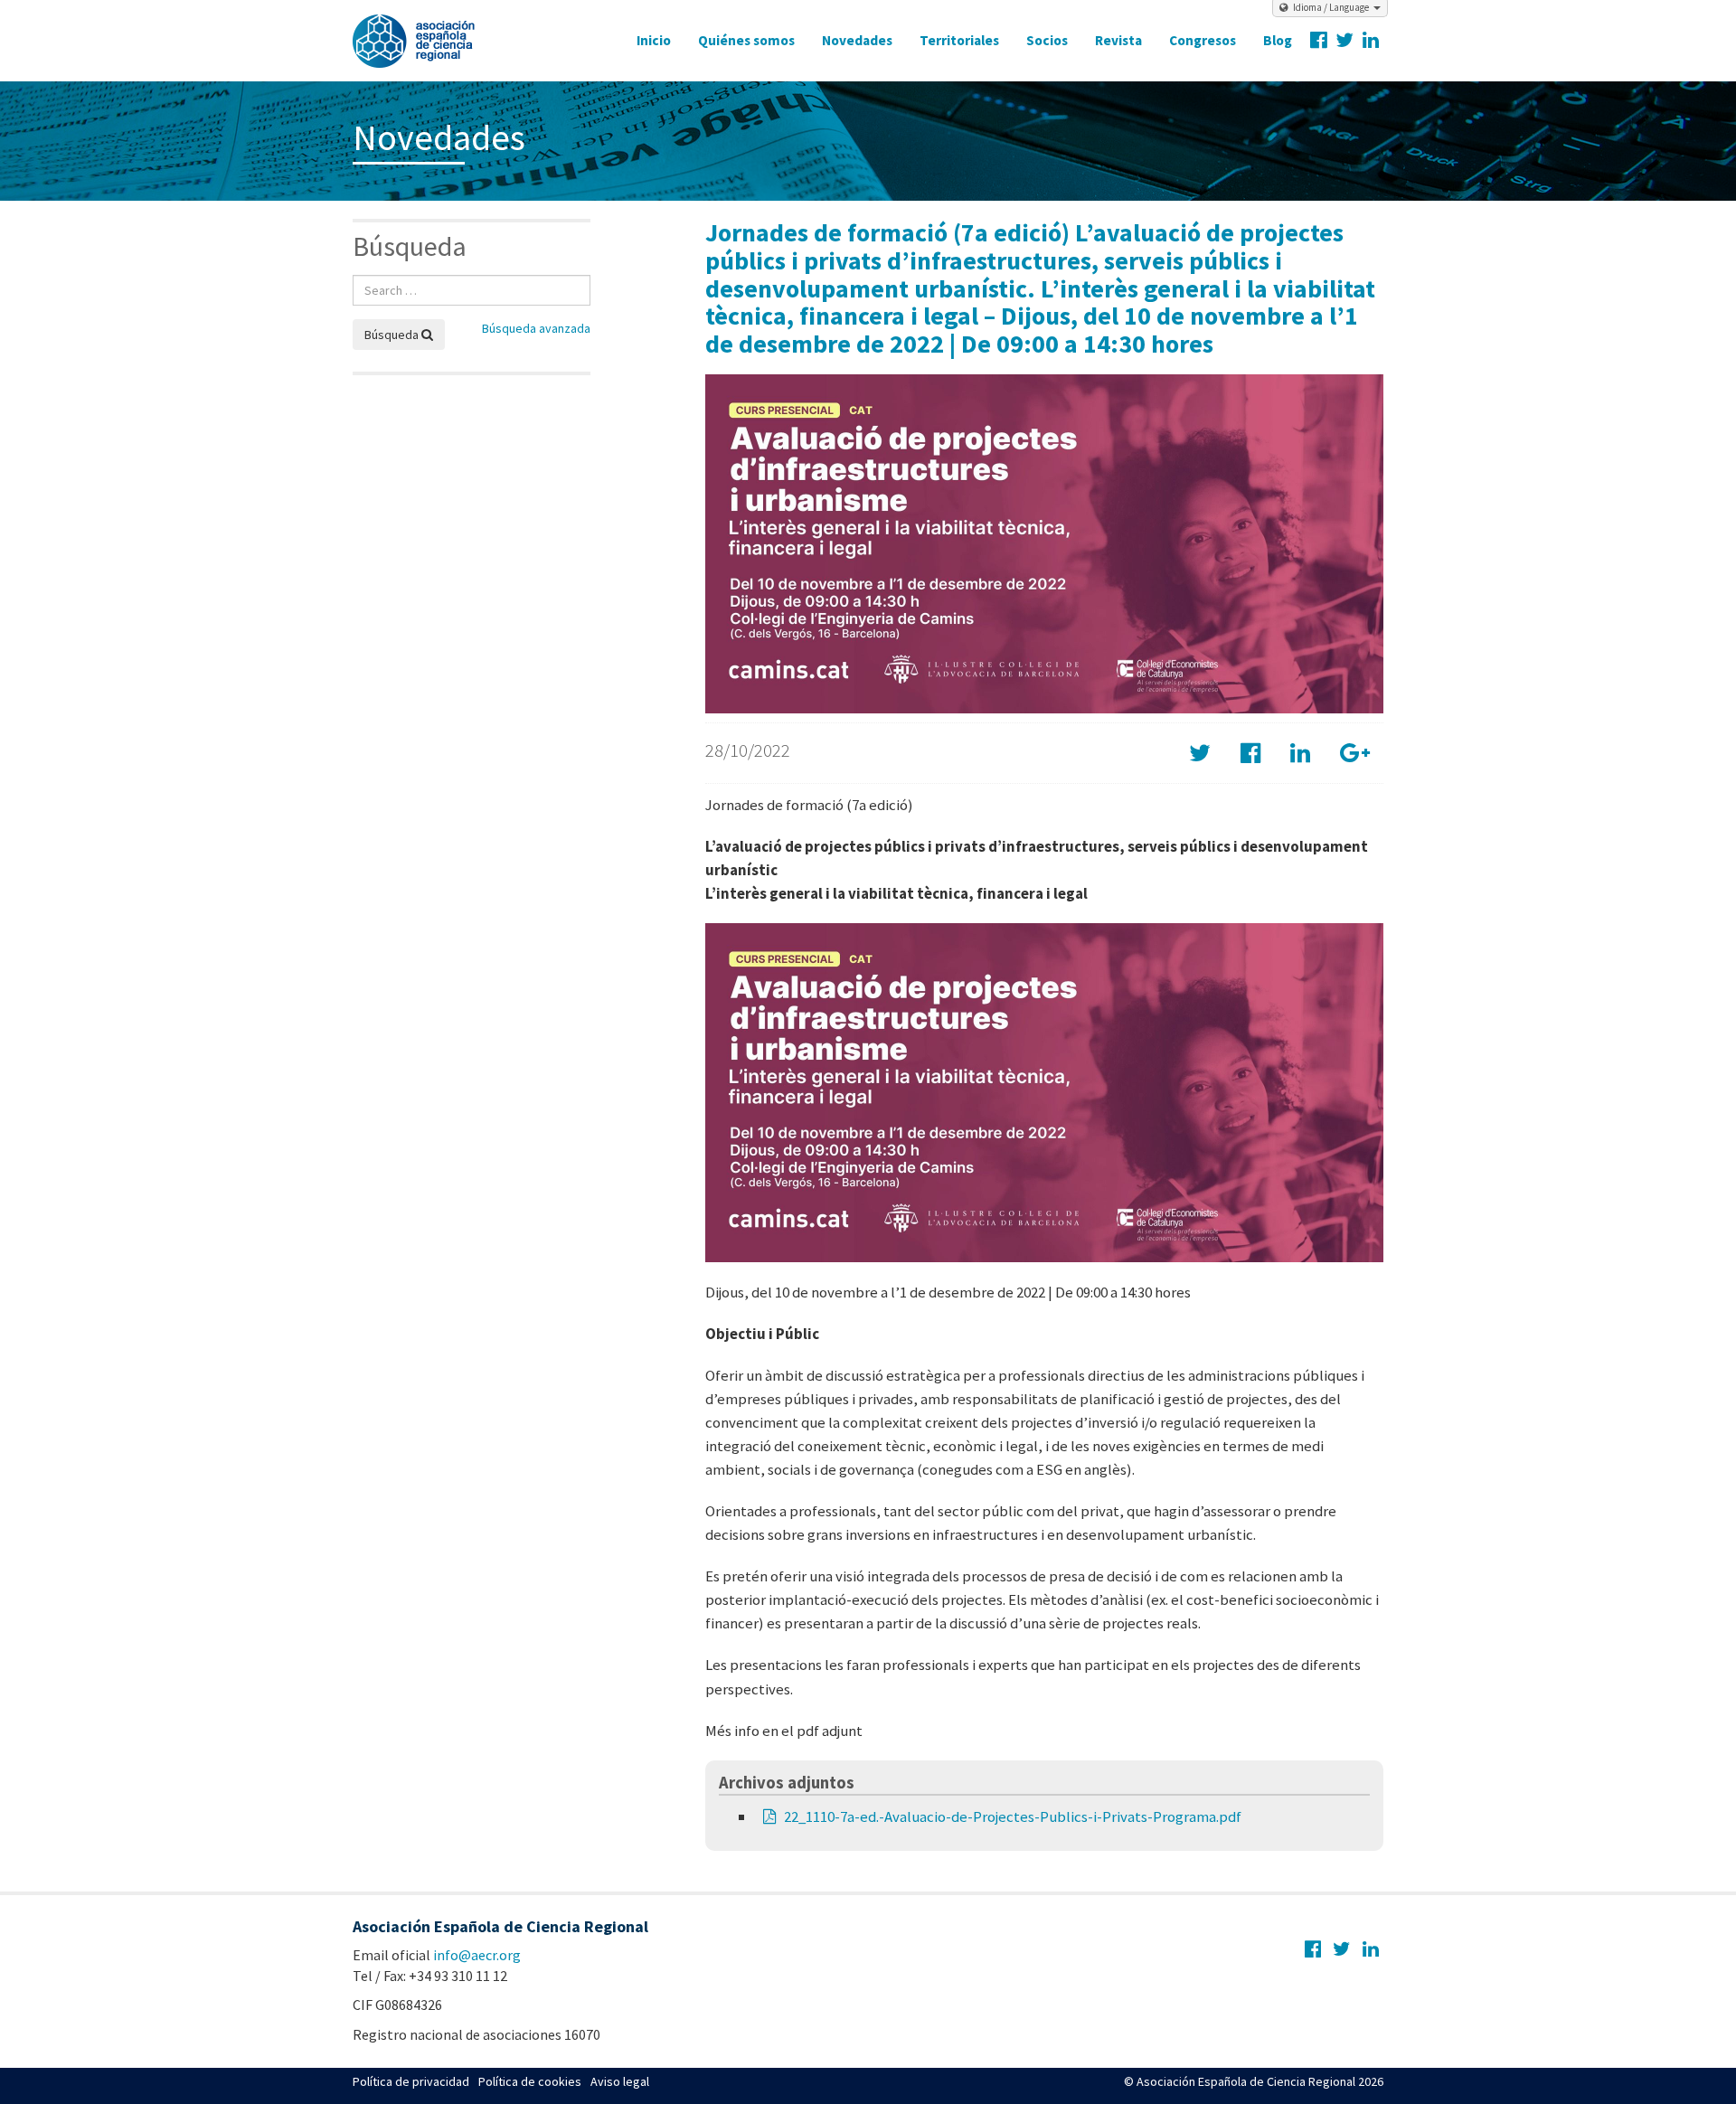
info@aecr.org (477, 1955)
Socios (1047, 40)
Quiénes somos (746, 40)
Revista (1118, 40)
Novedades (857, 40)
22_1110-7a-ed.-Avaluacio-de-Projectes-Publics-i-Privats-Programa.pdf (1013, 1816)
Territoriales (959, 40)
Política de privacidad (411, 2081)
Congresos (1203, 40)
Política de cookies (530, 2081)
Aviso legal (620, 2081)
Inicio (654, 40)
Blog (1278, 40)
